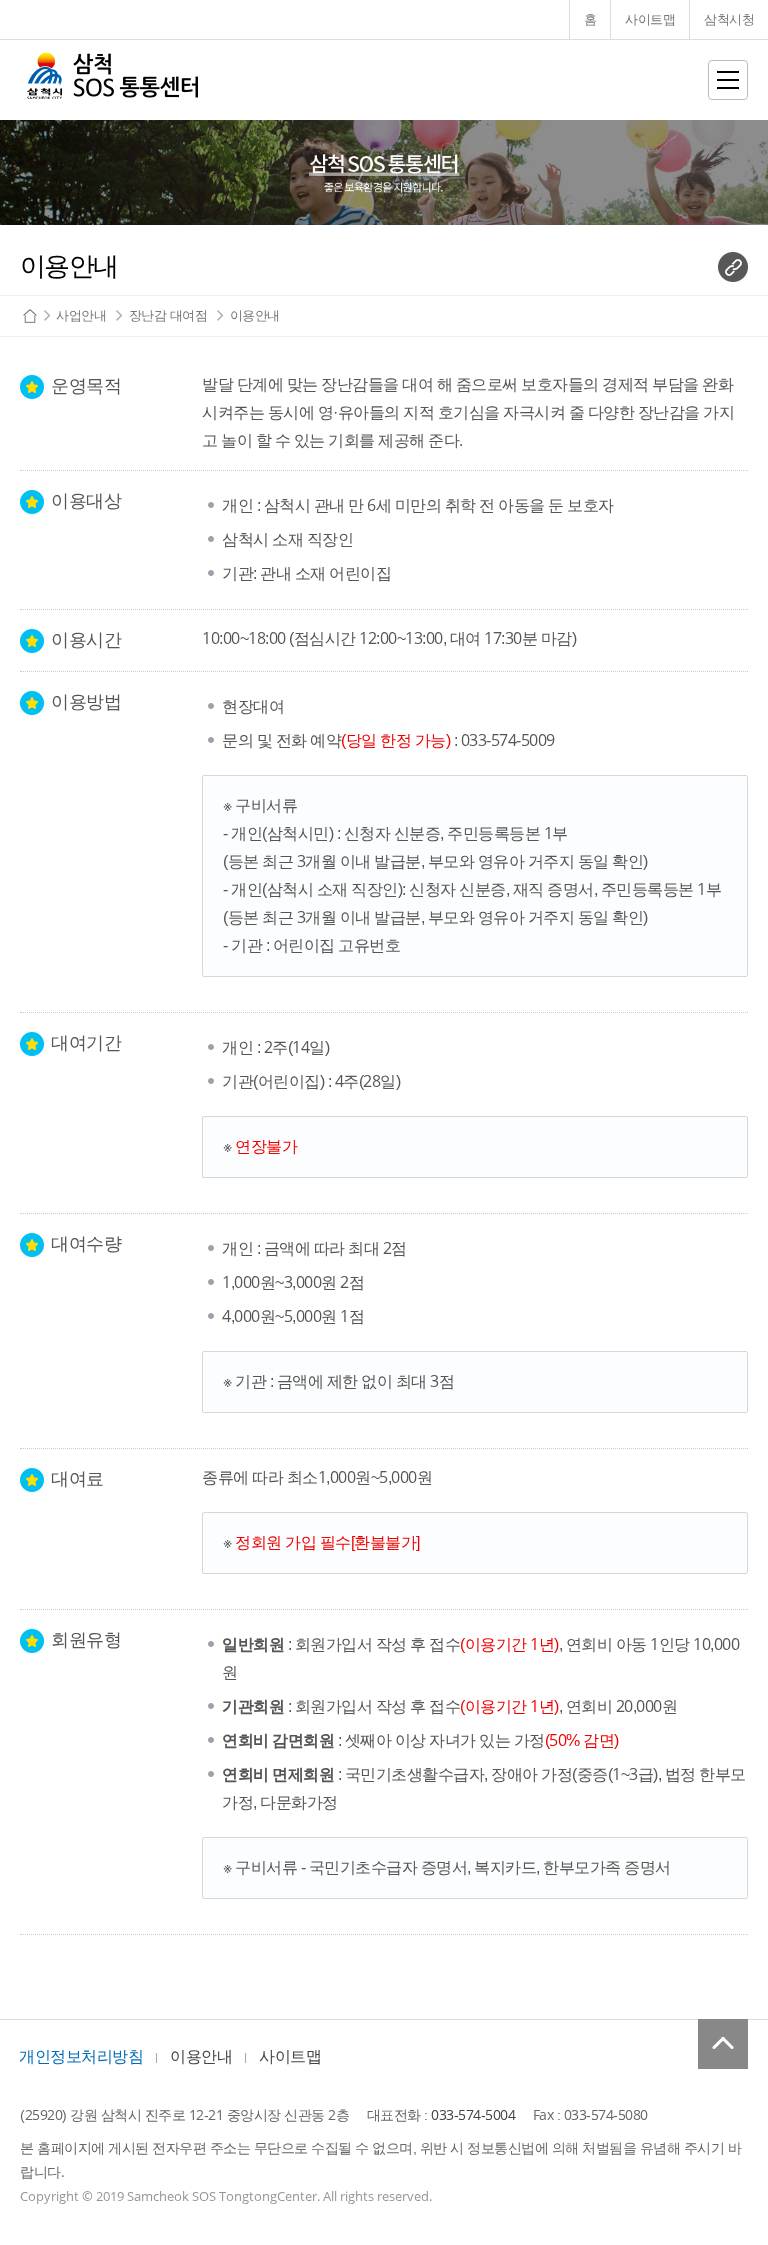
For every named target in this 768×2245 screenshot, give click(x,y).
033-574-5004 (473, 2115)
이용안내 (255, 315)
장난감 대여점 (168, 315)
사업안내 (81, 315)
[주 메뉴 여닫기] (728, 80)
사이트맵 (290, 2056)
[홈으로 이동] (111, 80)
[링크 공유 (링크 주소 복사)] (733, 267)
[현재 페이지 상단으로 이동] (723, 2044)
